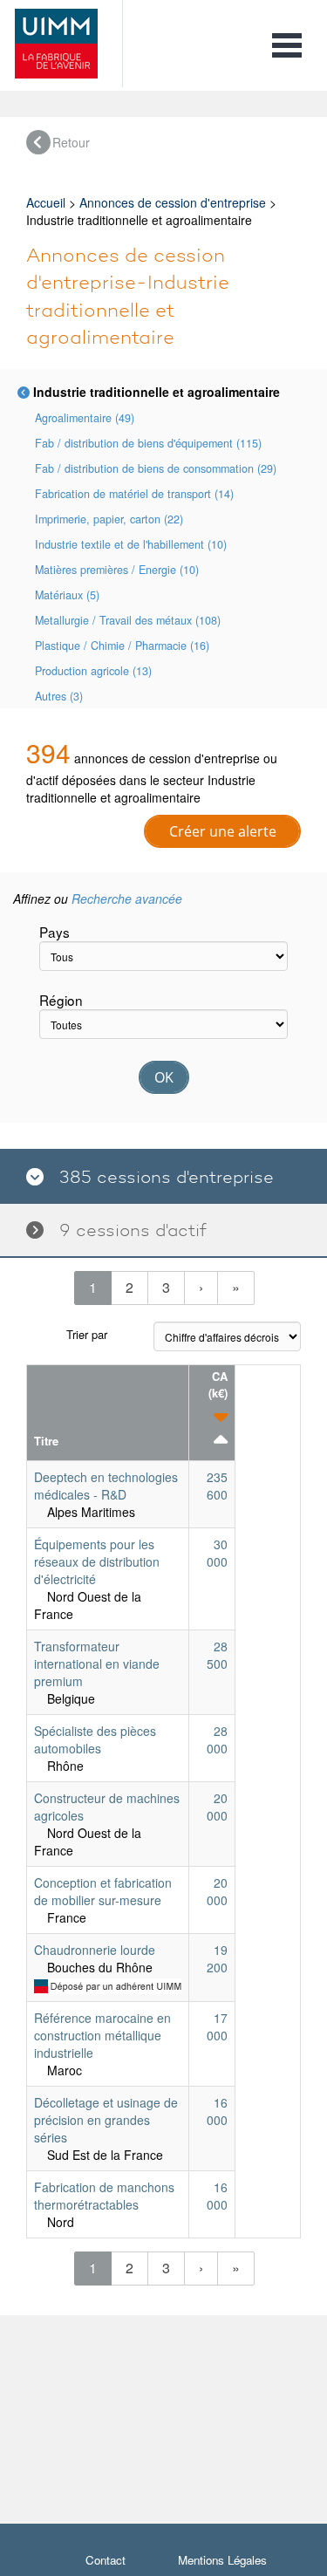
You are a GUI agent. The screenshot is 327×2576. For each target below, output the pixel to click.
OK (164, 1077)
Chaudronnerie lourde (95, 1950)
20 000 (217, 1807)
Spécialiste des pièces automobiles (95, 1739)
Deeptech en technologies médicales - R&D (106, 1486)
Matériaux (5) (67, 595)
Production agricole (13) (93, 671)
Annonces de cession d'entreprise (173, 202)
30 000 (217, 1553)
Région (61, 1000)
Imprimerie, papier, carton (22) (109, 519)
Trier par (87, 1334)
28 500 (217, 1655)
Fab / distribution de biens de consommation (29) (156, 468)
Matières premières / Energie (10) (117, 570)
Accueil (46, 202)
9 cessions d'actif (125, 1230)
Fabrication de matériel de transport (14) (134, 494)
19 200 (217, 1958)
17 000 (217, 2026)
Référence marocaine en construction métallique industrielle (102, 2035)
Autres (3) (59, 696)
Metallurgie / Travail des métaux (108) (128, 620)
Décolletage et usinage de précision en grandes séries (106, 2120)
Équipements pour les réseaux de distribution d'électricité (97, 1561)
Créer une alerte (223, 831)
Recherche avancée (127, 899)
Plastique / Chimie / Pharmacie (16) (122, 646)
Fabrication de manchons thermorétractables (104, 2196)
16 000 (217, 2111)
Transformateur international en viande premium (97, 1664)
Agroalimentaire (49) (85, 418)
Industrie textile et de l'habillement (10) (131, 544)
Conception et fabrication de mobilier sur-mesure (103, 1891)
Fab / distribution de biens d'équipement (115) (148, 443)
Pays (54, 932)
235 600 (217, 1486)
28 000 (217, 1739)
